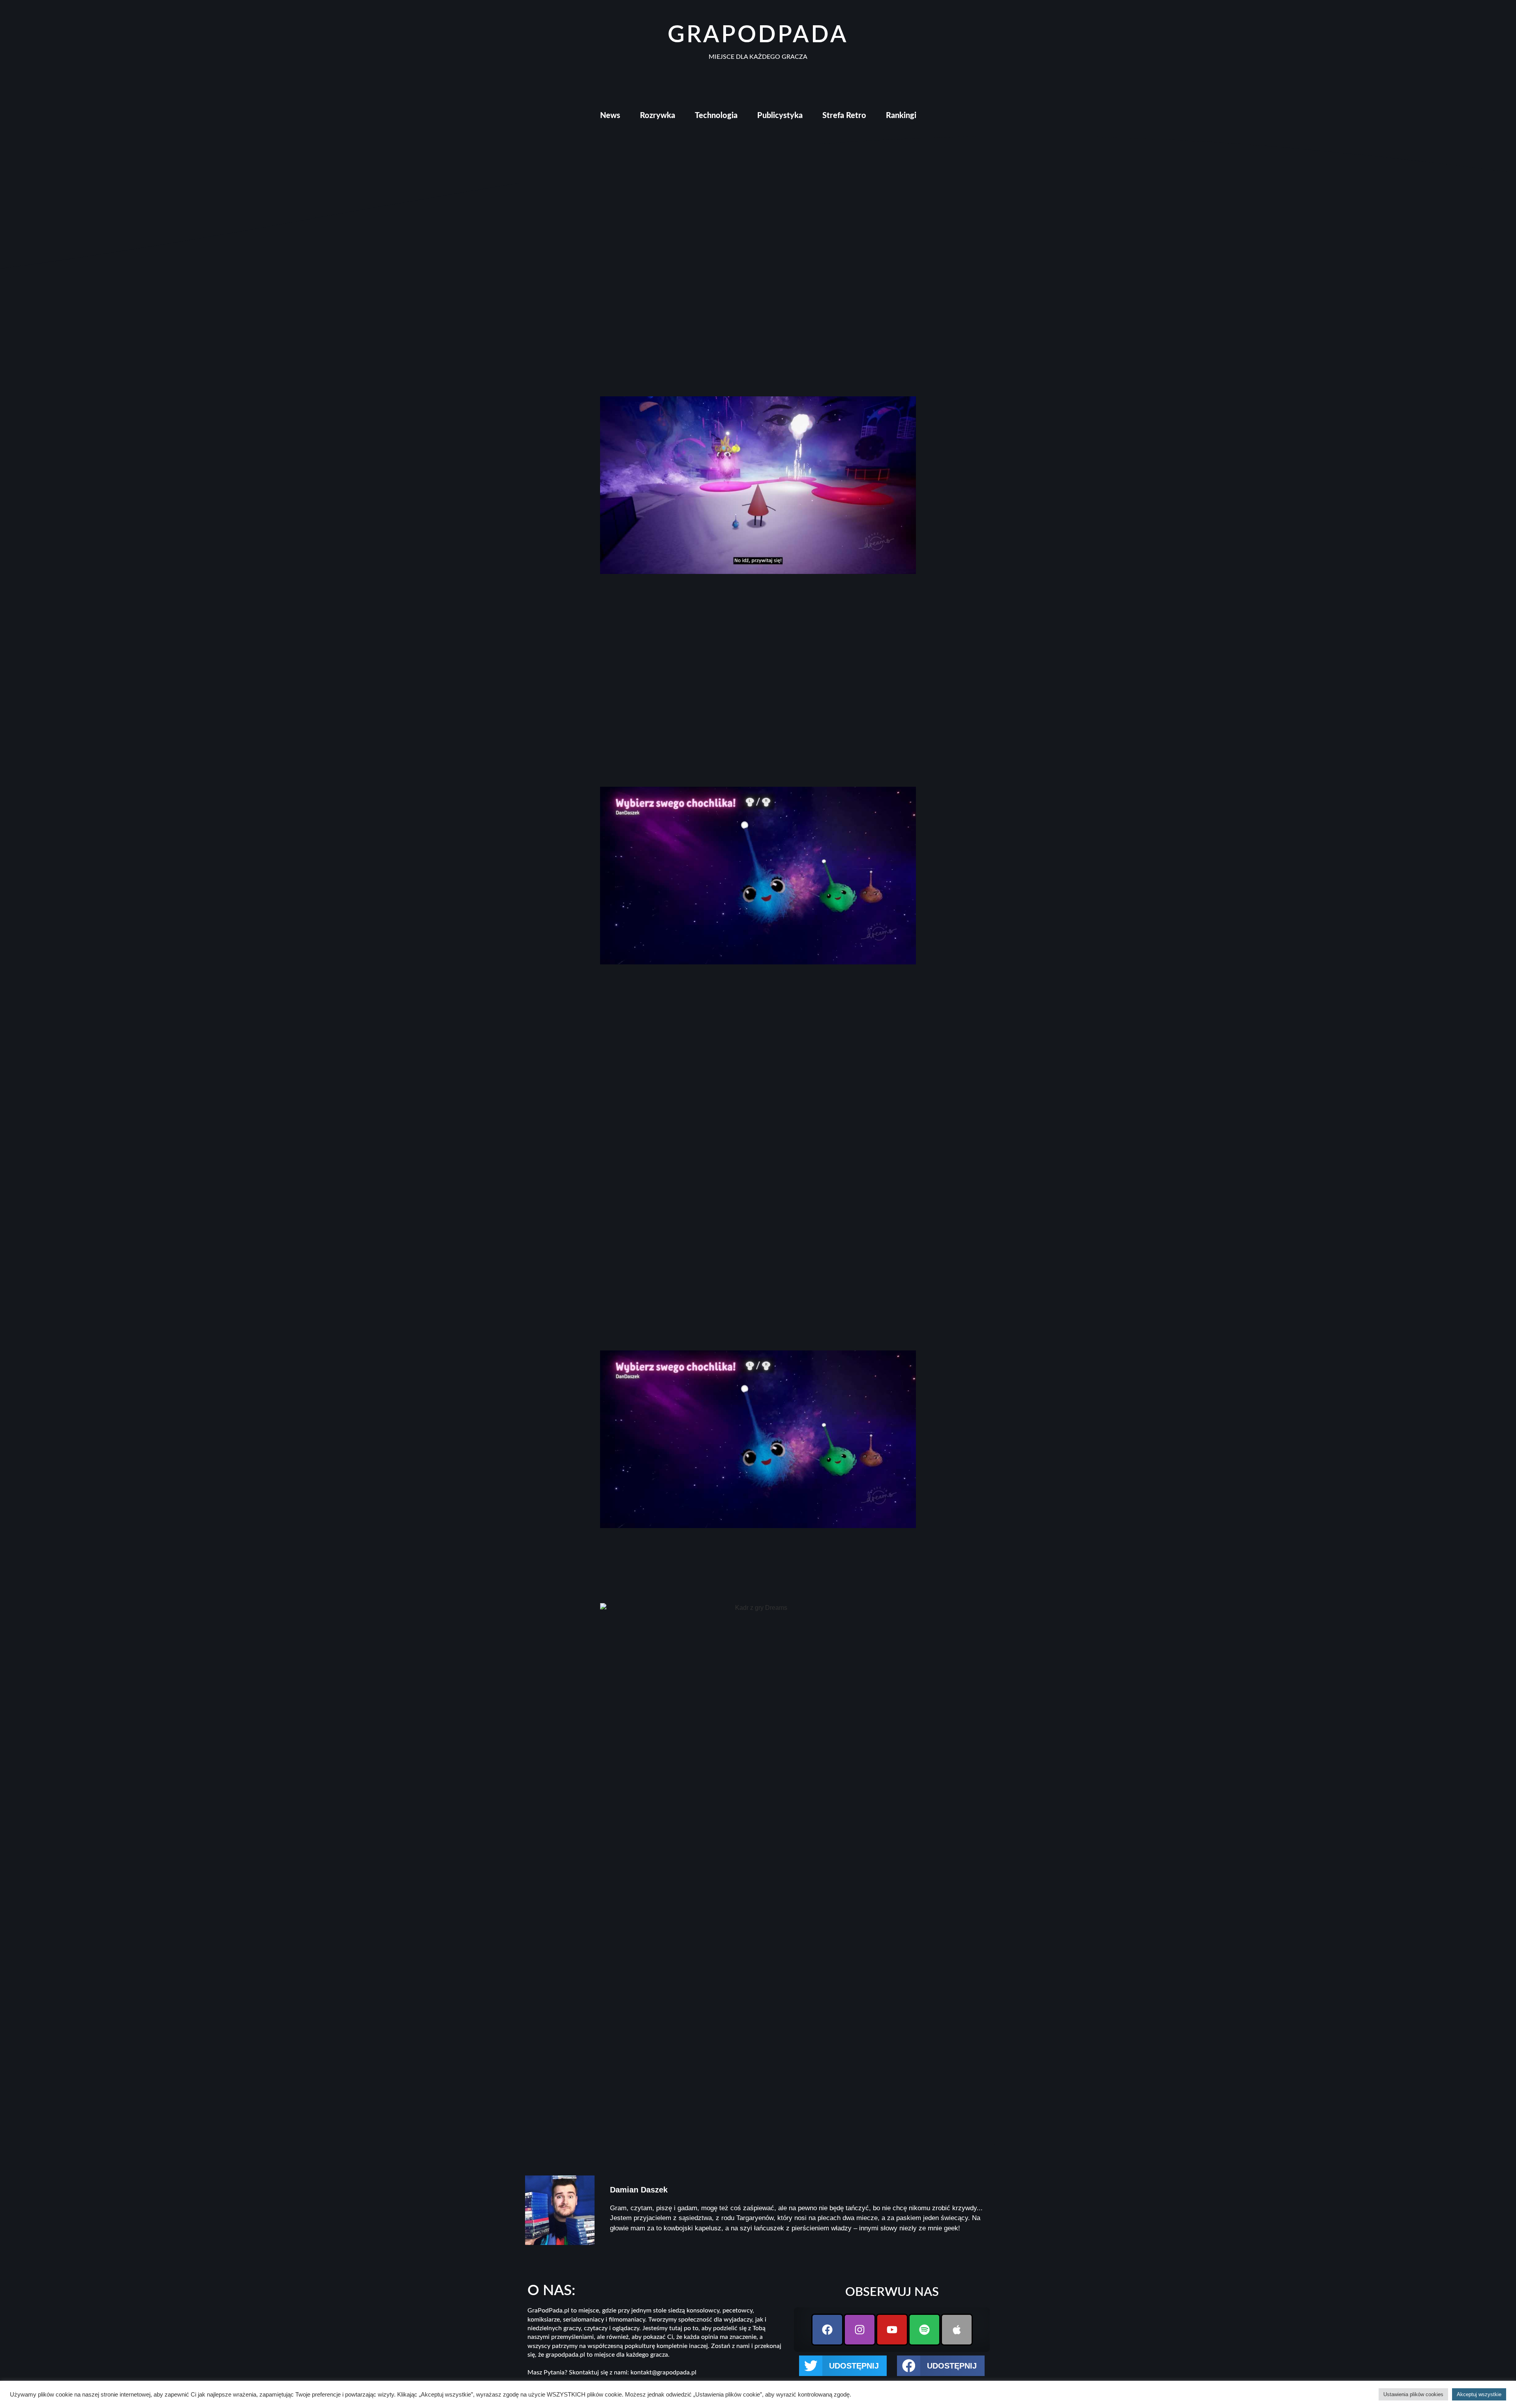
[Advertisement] (758, 700)
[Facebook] (827, 2330)
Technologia (716, 116)
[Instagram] (860, 2330)
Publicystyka (780, 116)
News (610, 116)
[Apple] (957, 2330)
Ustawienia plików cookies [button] (1413, 2394)
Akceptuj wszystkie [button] (1479, 2394)
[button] (843, 2366)
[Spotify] (924, 2330)
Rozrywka (658, 116)
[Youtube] (892, 2330)
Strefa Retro (844, 116)
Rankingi (901, 116)
